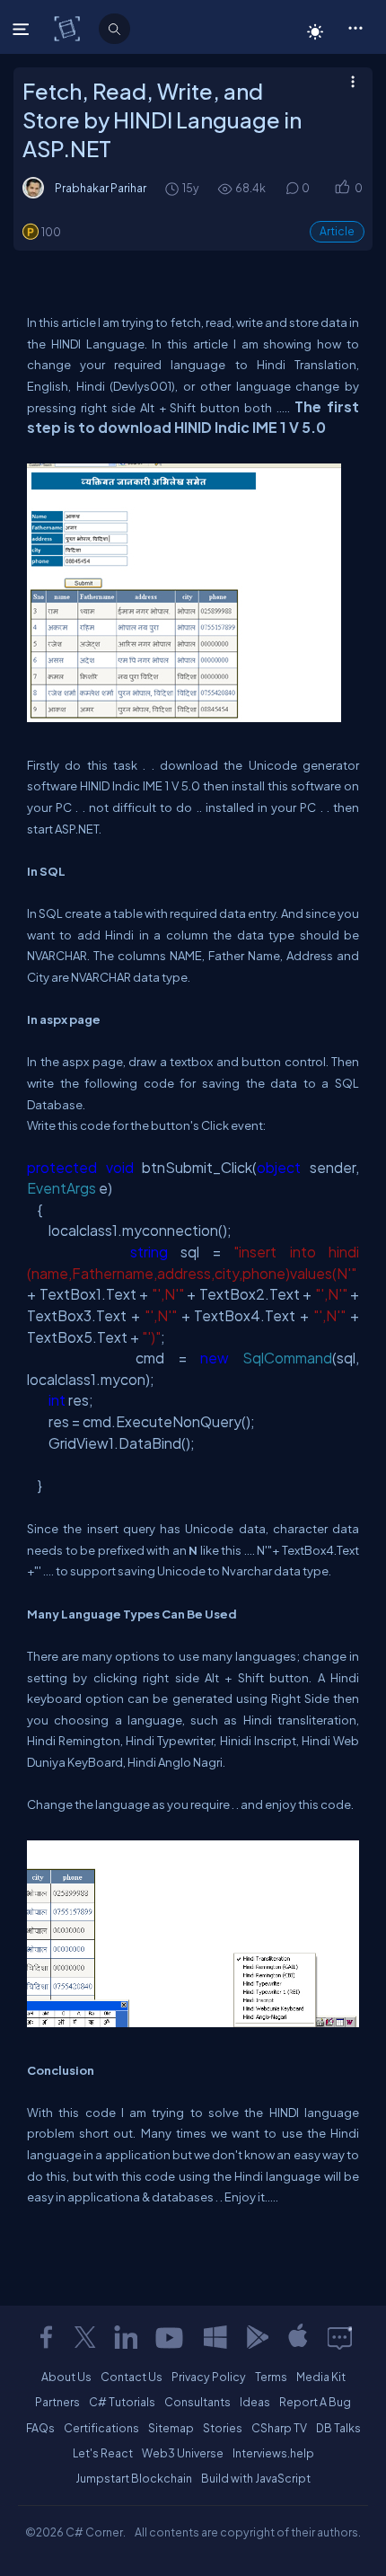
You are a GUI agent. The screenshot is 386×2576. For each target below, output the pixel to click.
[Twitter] (85, 2337)
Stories (223, 2428)
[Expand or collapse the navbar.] (23, 29)
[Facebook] (46, 2337)
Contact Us (132, 2377)
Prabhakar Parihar (101, 188)
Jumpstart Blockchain (134, 2478)
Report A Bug (315, 2402)
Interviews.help (273, 2453)
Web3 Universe (183, 2453)
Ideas (255, 2402)
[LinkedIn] (126, 2337)
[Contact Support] (340, 2337)
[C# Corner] (69, 28)
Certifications (101, 2428)
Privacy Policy (209, 2377)
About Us (66, 2377)
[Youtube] (171, 2337)
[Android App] (257, 2337)
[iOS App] (298, 2337)
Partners (57, 2402)
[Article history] (173, 188)
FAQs (40, 2428)
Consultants (197, 2402)
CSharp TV (279, 2428)
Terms (271, 2377)
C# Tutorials (122, 2402)
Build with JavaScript (256, 2478)
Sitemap (171, 2428)
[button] (355, 27)
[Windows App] (215, 2337)
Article (337, 231)
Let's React (103, 2453)
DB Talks (338, 2428)
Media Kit (321, 2377)
